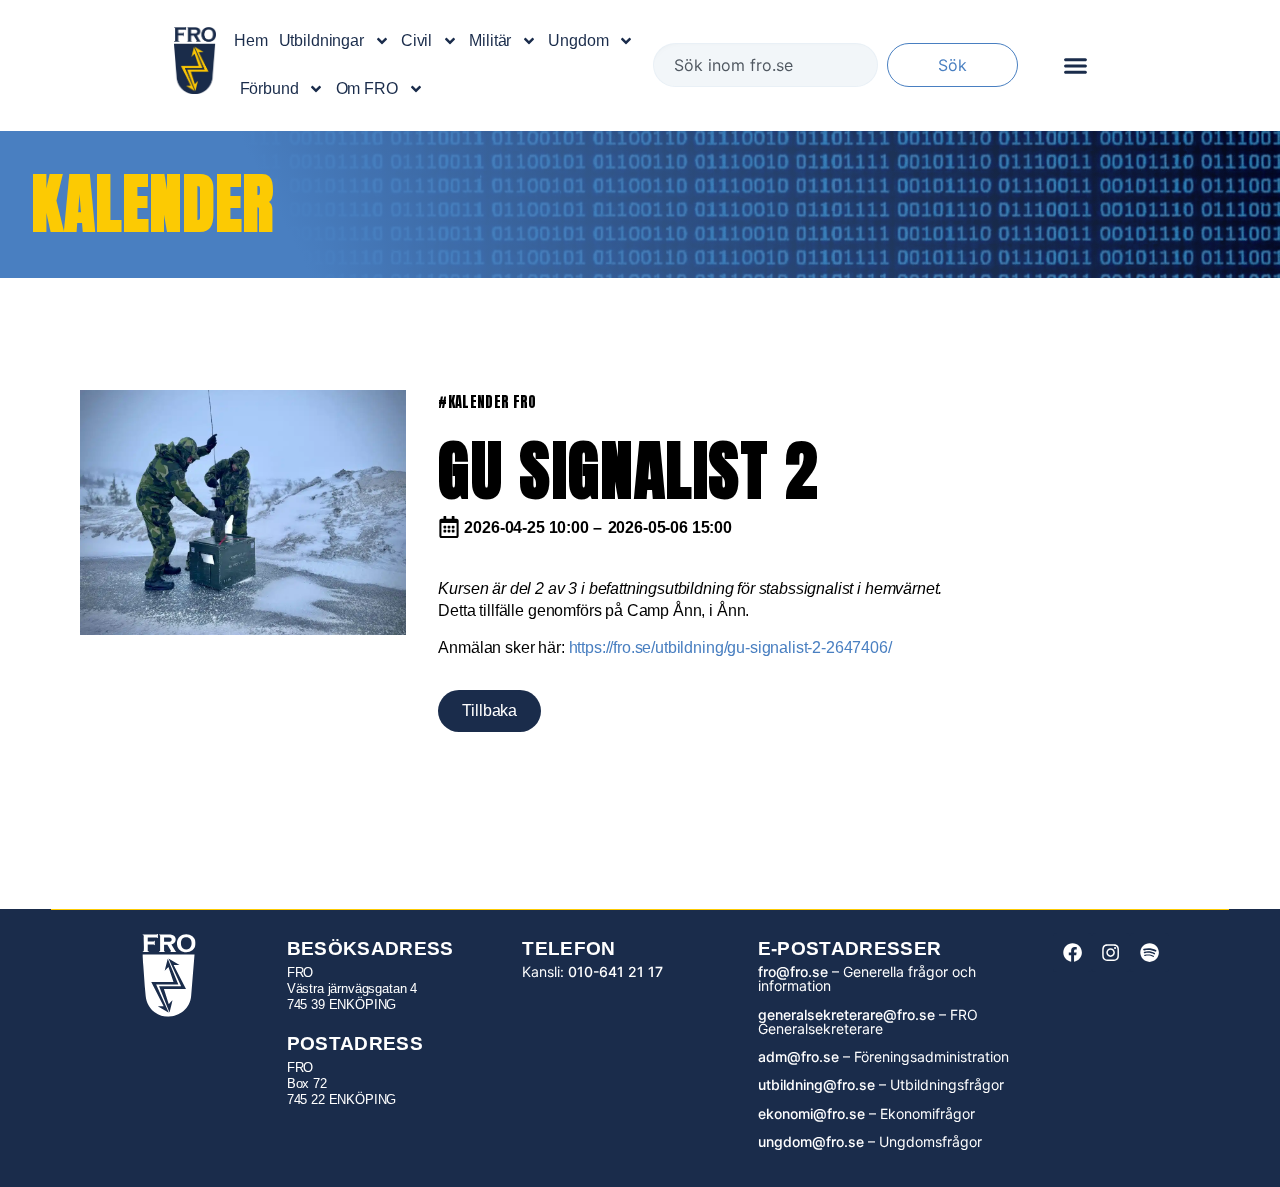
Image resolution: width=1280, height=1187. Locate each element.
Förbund (269, 88)
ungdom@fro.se (811, 1141)
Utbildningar (321, 40)
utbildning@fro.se (816, 1084)
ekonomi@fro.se (811, 1113)
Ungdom (578, 40)
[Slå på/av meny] (1075, 65)
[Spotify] (1149, 952)
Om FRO (367, 88)
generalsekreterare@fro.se (846, 1014)
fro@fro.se (793, 971)
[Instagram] (1111, 952)
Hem (251, 40)
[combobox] (765, 65)
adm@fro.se (798, 1056)
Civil (416, 40)
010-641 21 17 (615, 971)
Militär (490, 40)
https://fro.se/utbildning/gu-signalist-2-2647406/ (730, 647)
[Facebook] (1072, 952)
